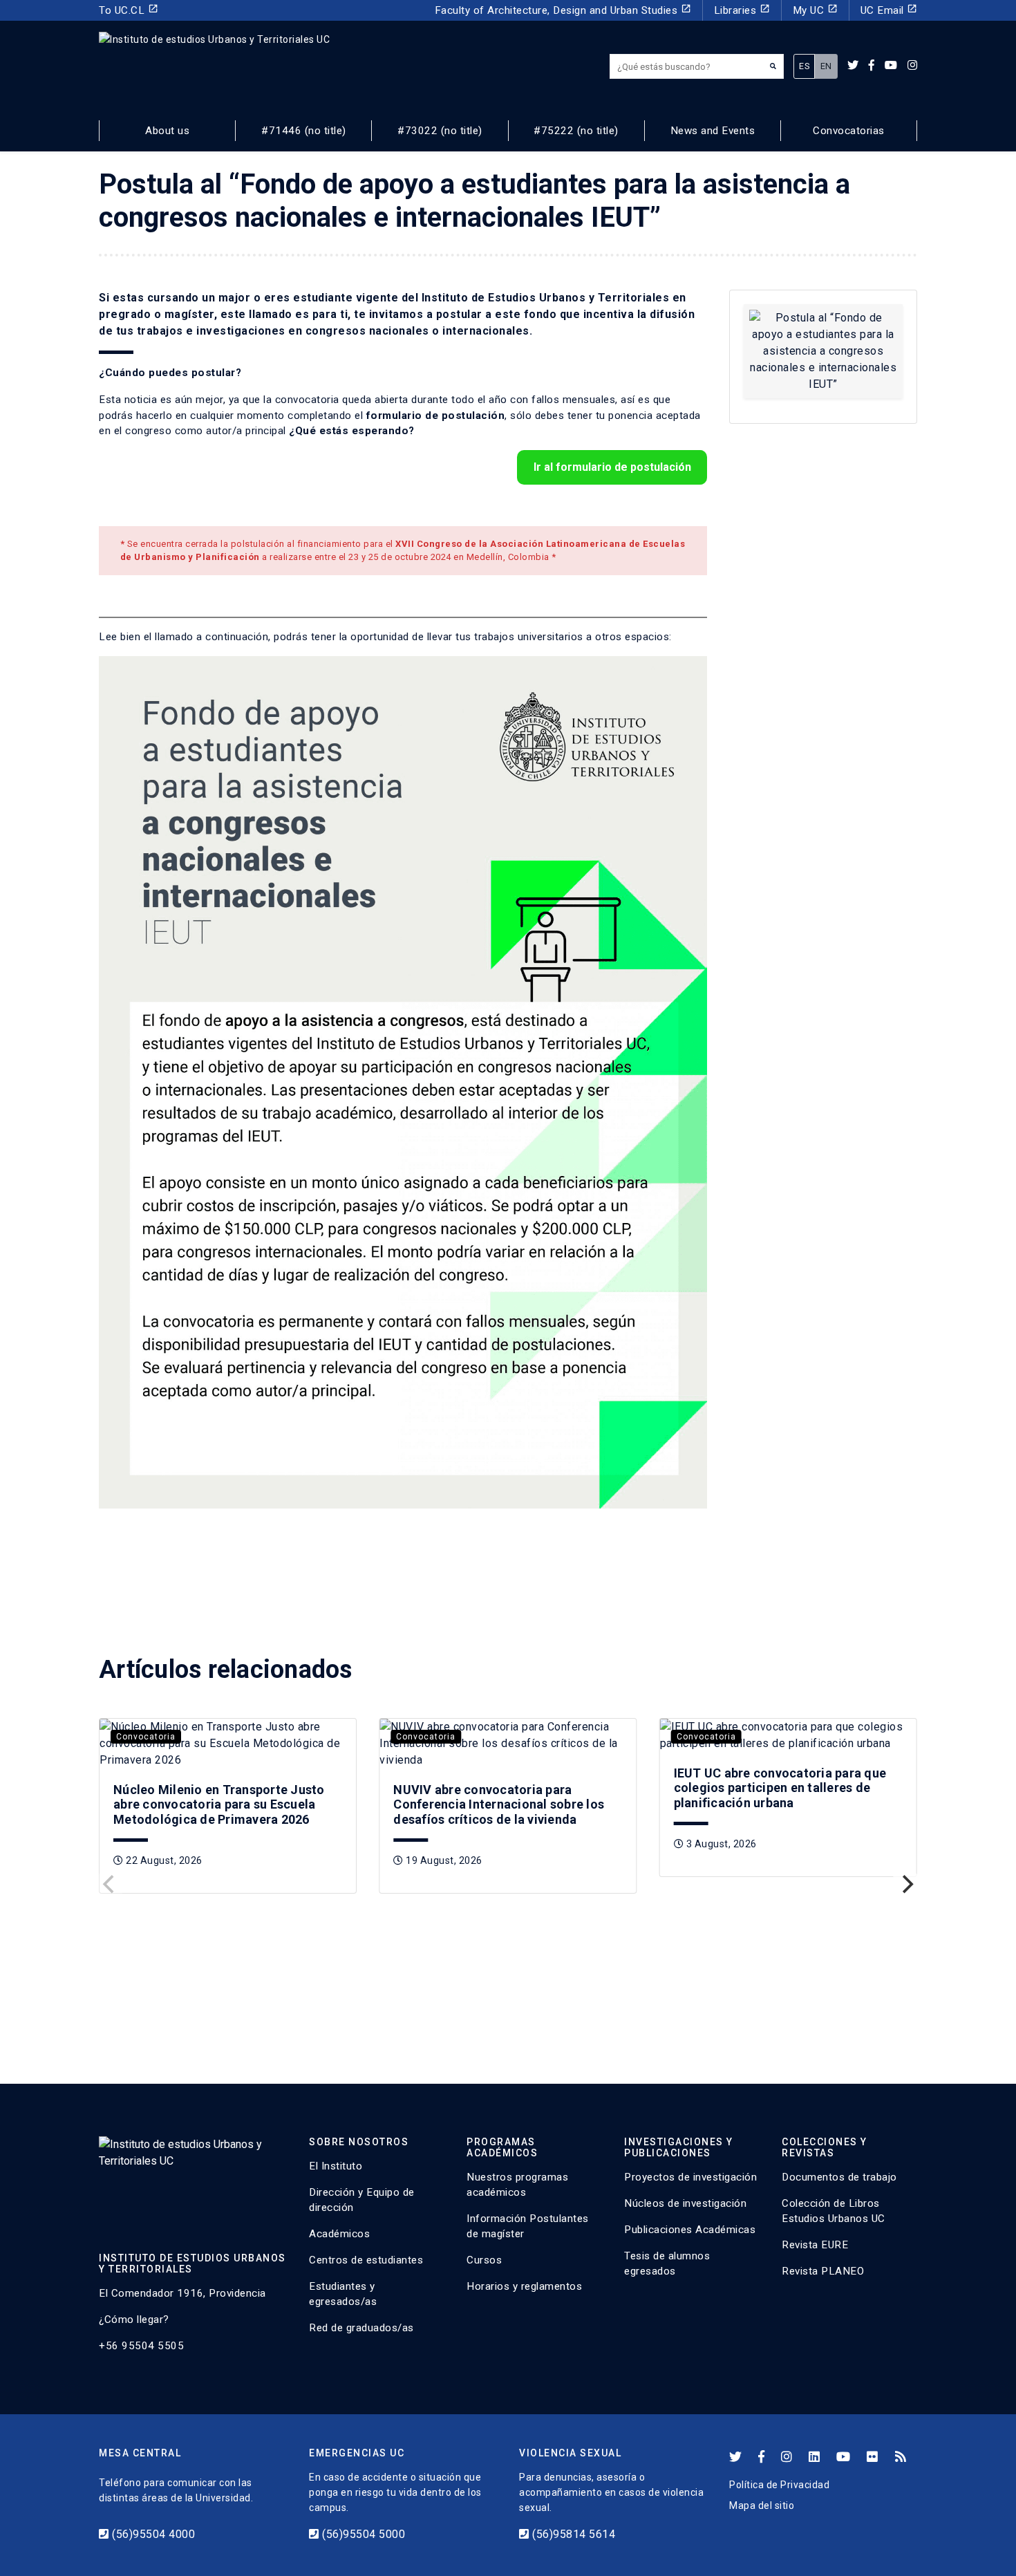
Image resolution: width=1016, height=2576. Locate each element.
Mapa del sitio (762, 2505)
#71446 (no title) (304, 131)
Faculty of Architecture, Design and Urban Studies (563, 10)
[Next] (906, 1885)
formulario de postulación (436, 416)
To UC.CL (129, 10)
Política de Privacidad (779, 2485)
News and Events (713, 131)
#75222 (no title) (576, 131)
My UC (815, 10)
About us (167, 131)
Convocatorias (849, 131)
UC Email (889, 10)
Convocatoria (146, 1737)
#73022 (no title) (440, 131)
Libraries (742, 10)
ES (804, 66)
